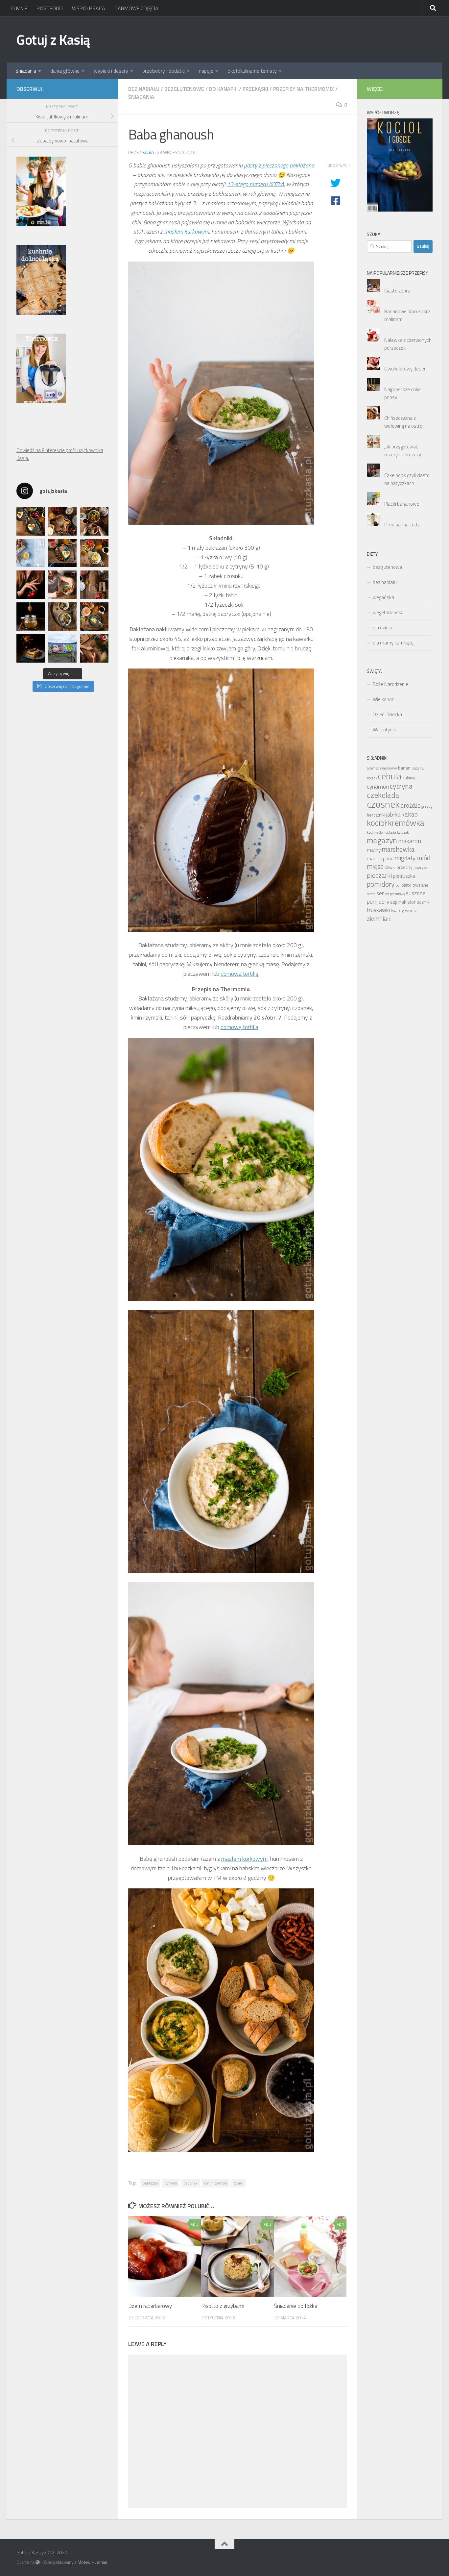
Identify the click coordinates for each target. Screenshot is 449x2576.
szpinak (398, 902)
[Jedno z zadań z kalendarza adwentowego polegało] (94, 648)
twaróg (397, 910)
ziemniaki (379, 919)
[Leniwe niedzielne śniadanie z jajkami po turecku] (94, 553)
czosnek (190, 2183)
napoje (206, 71)
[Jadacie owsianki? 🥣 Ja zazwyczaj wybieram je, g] (63, 617)
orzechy (404, 867)
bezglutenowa (387, 567)
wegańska (383, 597)
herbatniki (376, 815)
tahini (238, 2183)
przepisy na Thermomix (304, 89)
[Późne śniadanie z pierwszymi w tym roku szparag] (63, 553)
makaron (410, 841)
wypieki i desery (111, 71)
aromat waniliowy (382, 768)
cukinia (409, 778)
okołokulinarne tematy (252, 71)
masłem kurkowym (187, 231)
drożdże (411, 805)
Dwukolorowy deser (405, 369)
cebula (390, 776)
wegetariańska (388, 612)
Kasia (148, 152)
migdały (405, 858)
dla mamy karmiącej (394, 643)
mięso (375, 866)
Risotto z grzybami (223, 2306)
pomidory (381, 884)
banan (404, 768)
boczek (372, 778)
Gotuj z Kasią (53, 39)
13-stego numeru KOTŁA (255, 184)
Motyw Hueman (92, 2562)
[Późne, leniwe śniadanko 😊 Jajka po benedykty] (94, 617)
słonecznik (418, 902)
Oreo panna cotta (402, 525)
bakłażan (150, 2183)
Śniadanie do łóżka (296, 2306)
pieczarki (379, 875)
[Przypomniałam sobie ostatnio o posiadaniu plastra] (31, 617)
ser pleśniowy (395, 894)
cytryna (171, 2183)
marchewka (398, 849)
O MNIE (19, 8)
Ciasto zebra (397, 291)
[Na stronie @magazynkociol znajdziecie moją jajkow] (31, 553)
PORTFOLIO (50, 8)
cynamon (378, 786)
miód (424, 858)
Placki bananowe (402, 504)
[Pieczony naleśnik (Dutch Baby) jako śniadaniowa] (63, 521)
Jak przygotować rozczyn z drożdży (403, 451)
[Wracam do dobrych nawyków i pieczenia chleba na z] (94, 585)
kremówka (406, 823)
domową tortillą (239, 974)
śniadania (26, 71)
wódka (411, 910)
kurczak (403, 832)
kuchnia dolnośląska (381, 832)
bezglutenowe (184, 89)
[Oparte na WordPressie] (38, 2562)
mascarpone (380, 859)
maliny (374, 850)
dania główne (65, 71)
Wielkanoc (383, 699)
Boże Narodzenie (390, 684)
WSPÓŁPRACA (89, 8)
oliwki (390, 867)
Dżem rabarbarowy (150, 2306)
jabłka (393, 814)
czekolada (383, 795)
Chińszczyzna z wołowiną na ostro (403, 422)
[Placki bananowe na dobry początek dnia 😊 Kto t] (94, 521)
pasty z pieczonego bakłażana (279, 165)
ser (380, 893)
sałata (371, 894)
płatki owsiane (415, 885)
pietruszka (404, 876)
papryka (420, 867)
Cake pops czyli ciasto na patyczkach (407, 479)
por (398, 885)
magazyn (382, 840)
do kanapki (223, 89)
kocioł (377, 823)
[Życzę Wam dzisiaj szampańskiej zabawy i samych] (31, 648)
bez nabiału (144, 89)
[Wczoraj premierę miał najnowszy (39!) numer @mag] (31, 585)
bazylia (418, 768)
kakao (410, 814)
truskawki (378, 910)
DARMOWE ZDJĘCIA (136, 8)
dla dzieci (382, 628)
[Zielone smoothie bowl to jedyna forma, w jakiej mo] (63, 585)
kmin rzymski (215, 2183)
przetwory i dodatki (164, 71)
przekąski (255, 89)
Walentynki (384, 730)
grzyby (427, 806)
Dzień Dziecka (387, 714)
